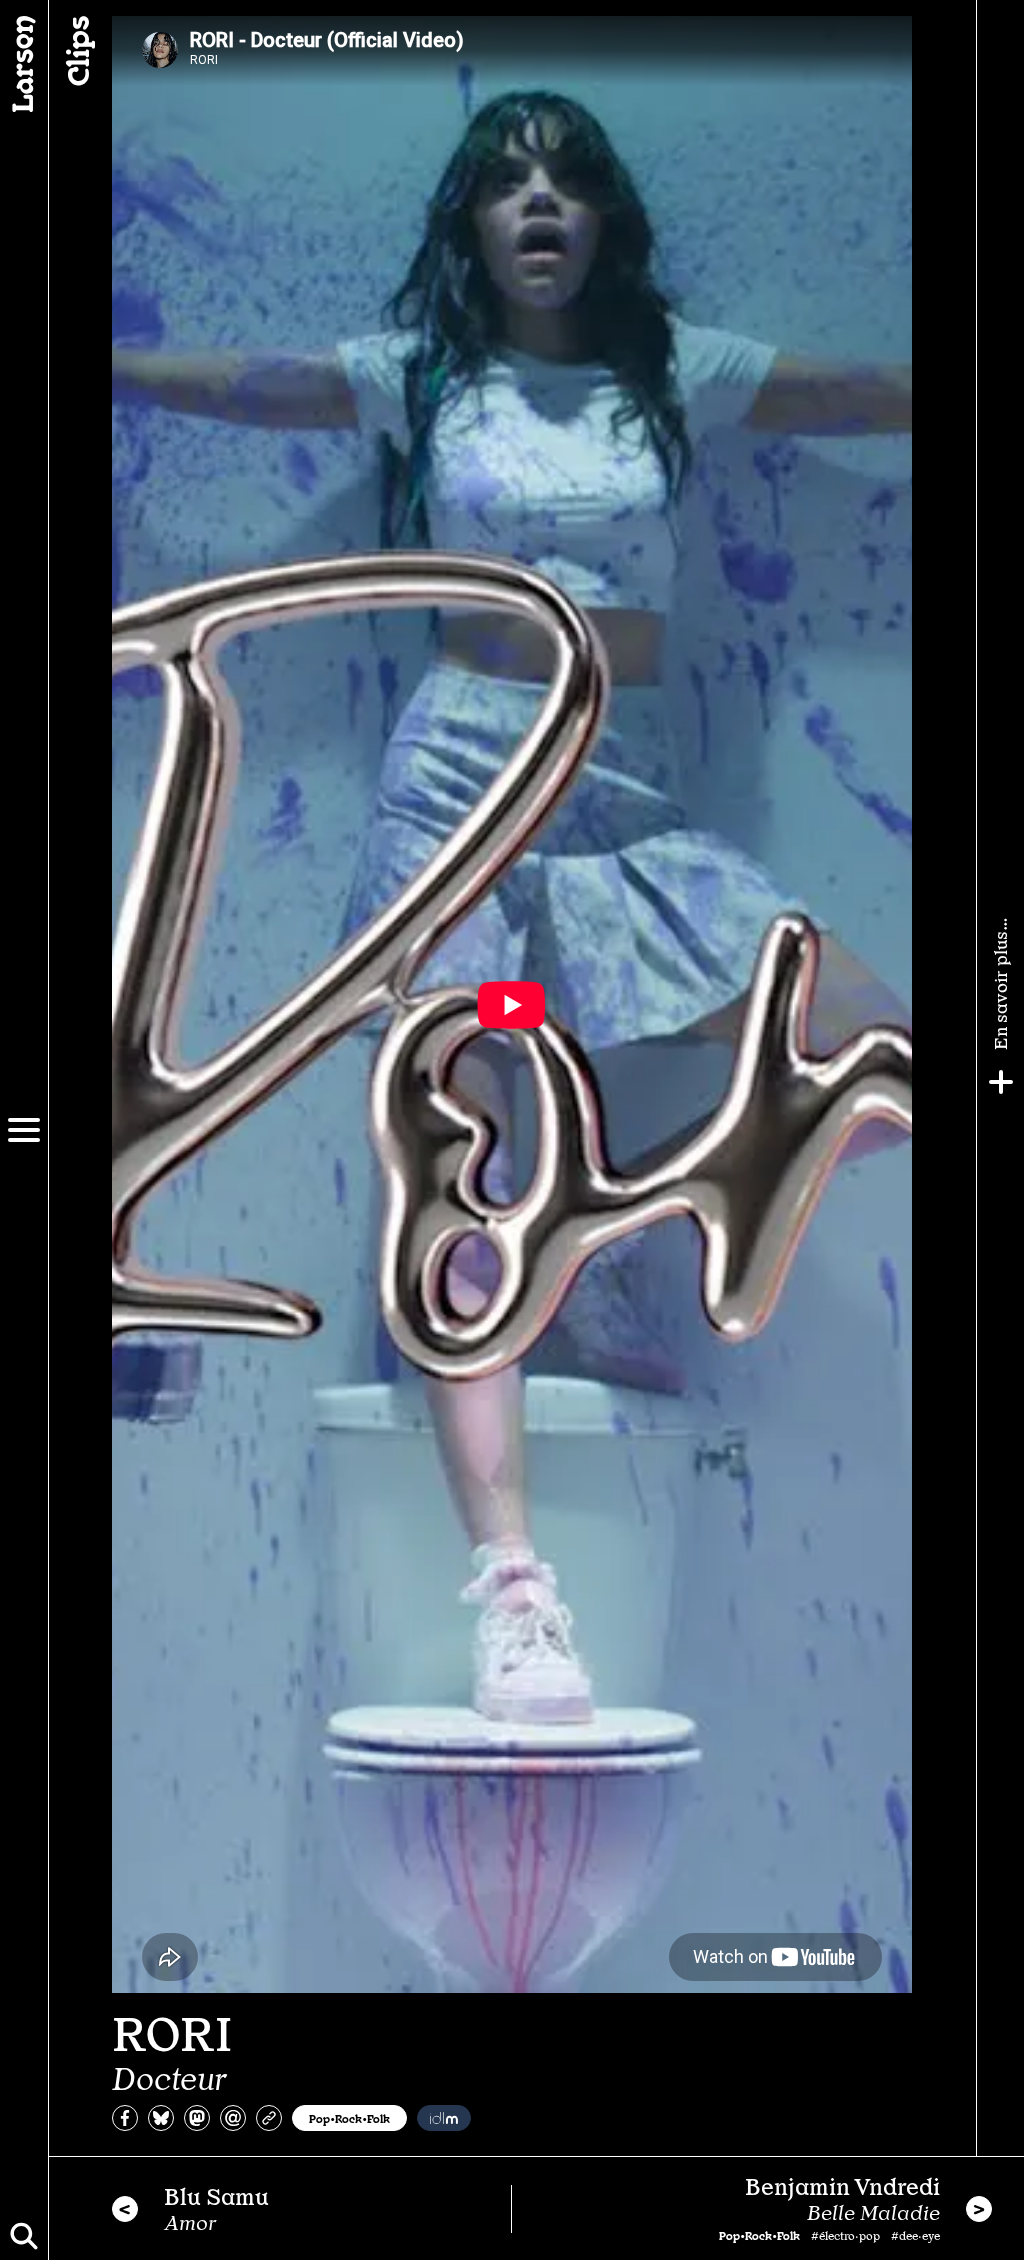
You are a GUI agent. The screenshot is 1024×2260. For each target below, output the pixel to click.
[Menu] (24, 1130)
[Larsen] (24, 64)
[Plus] (1001, 1082)
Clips (76, 51)
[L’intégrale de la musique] (444, 2118)
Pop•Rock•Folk (349, 2118)
